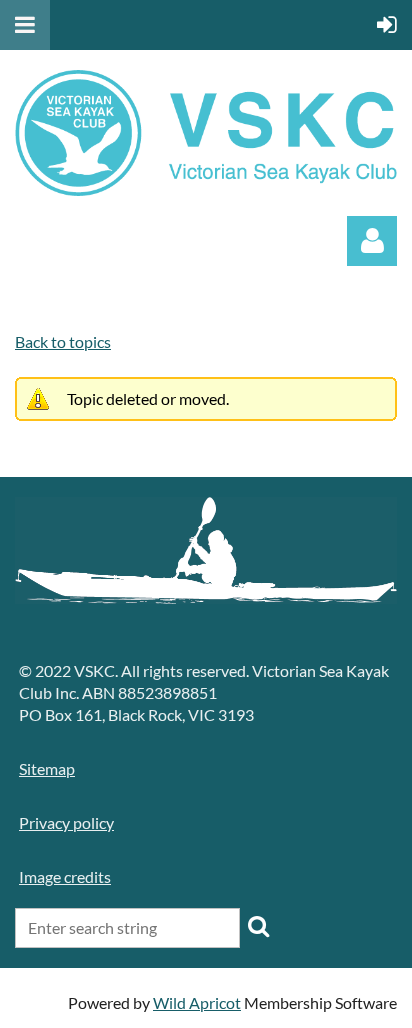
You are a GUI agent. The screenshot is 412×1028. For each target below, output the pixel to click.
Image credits (65, 876)
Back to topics (63, 341)
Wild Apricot (197, 1002)
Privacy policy (66, 822)
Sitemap (47, 768)
